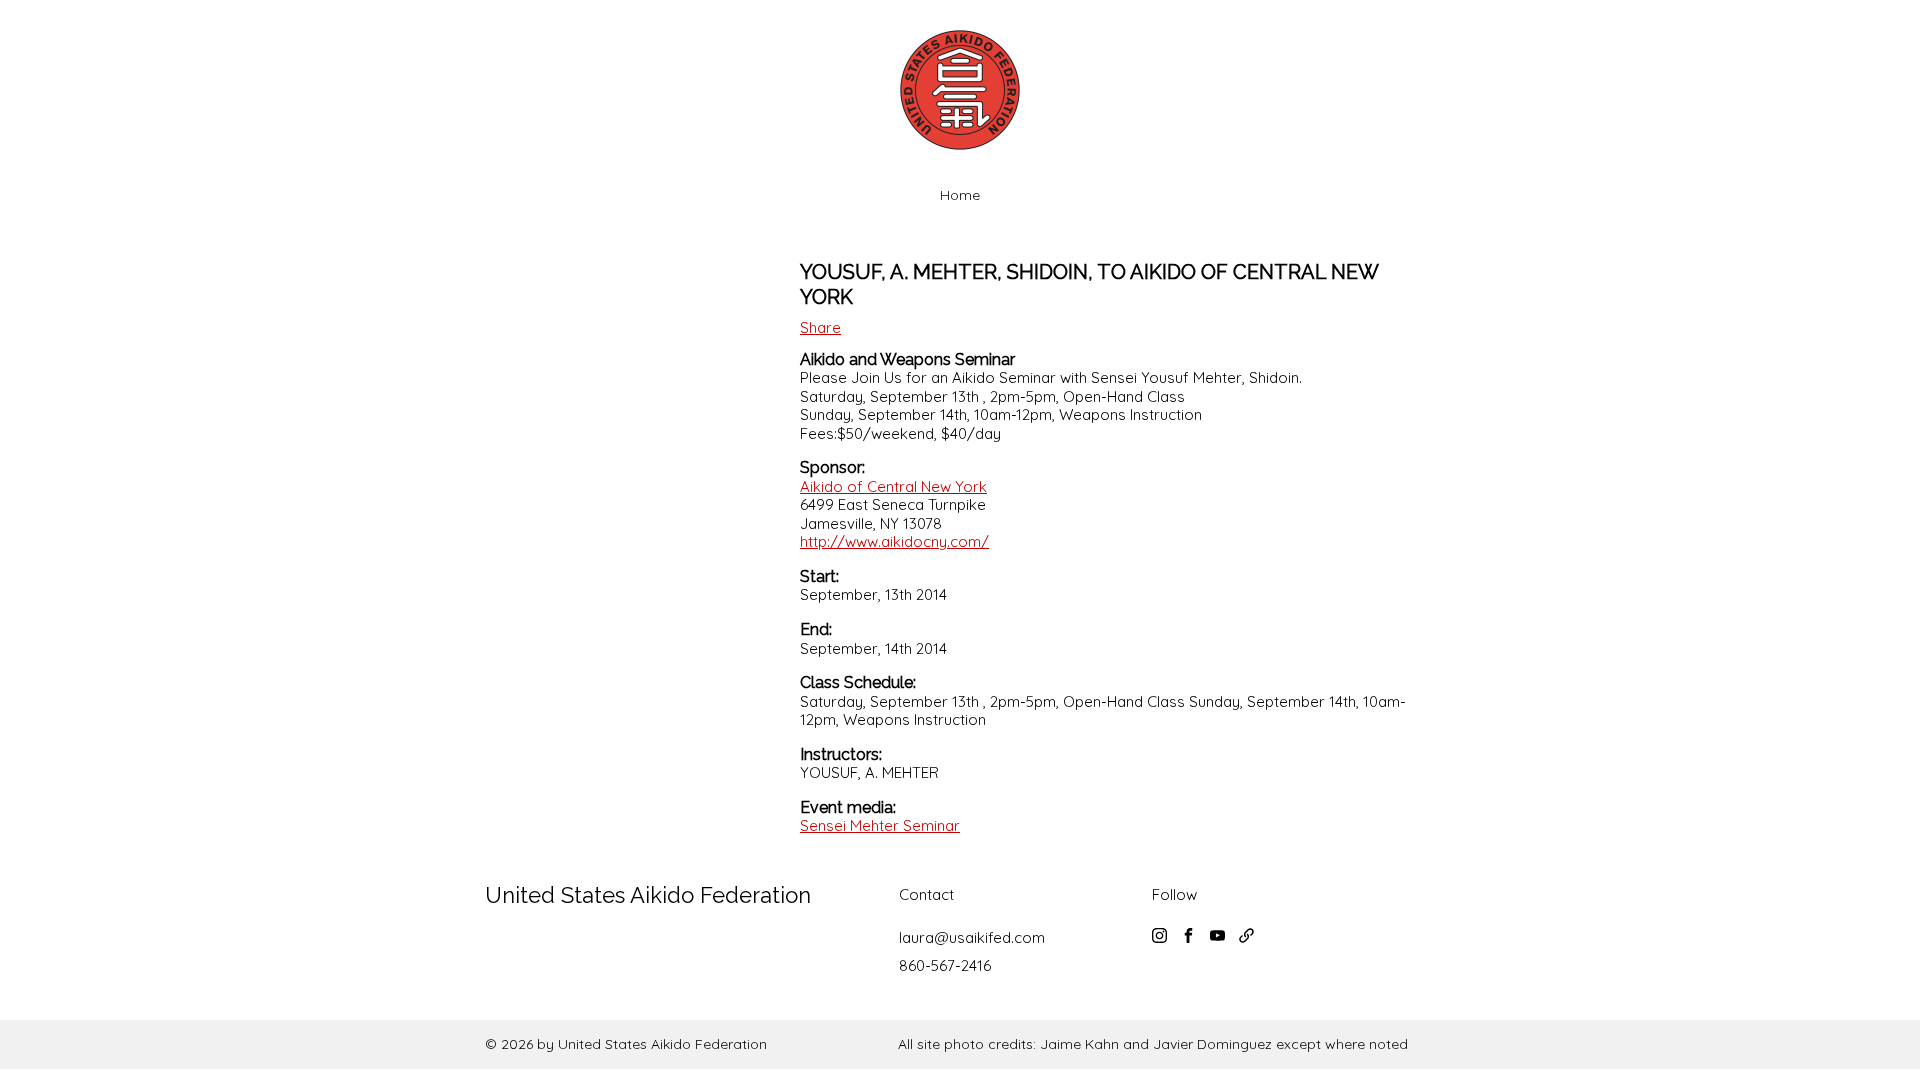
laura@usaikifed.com (972, 937)
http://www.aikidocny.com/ (894, 541)
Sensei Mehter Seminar (880, 825)
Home (960, 195)
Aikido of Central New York (893, 486)
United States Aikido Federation (648, 895)
